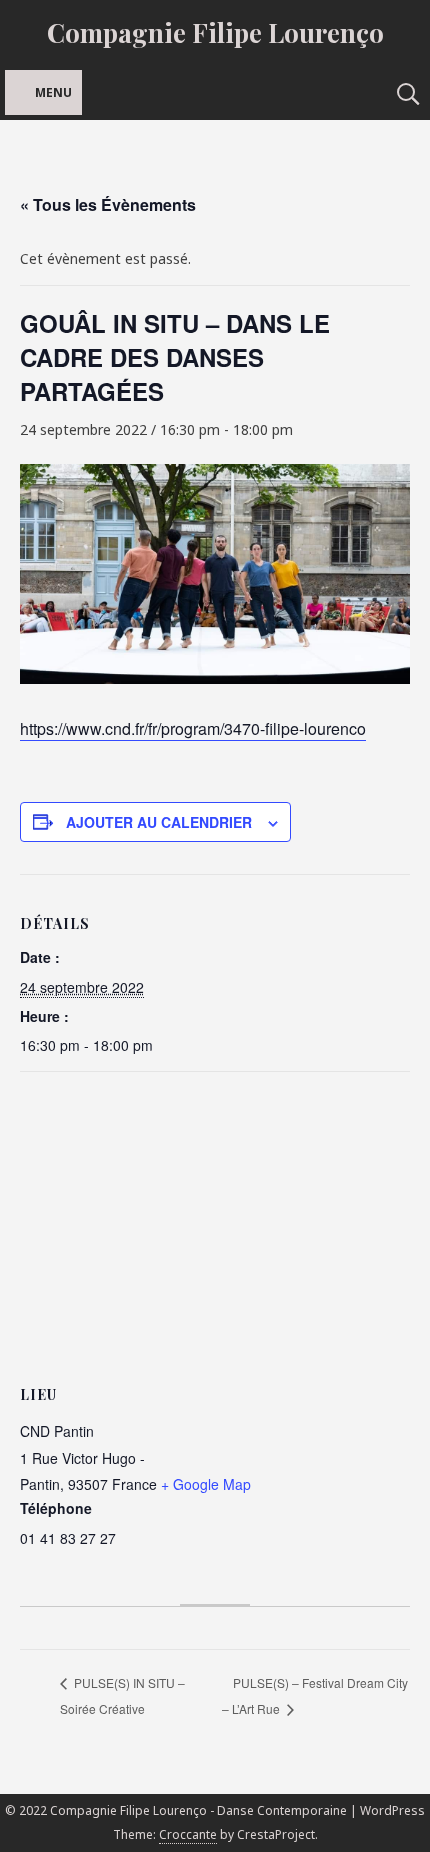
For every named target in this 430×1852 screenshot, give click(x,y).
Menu (53, 92)
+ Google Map (206, 1484)
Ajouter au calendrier (159, 822)
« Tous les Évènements (108, 204)
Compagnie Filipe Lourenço (215, 32)
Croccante (188, 1834)
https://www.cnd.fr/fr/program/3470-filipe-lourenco (193, 728)
